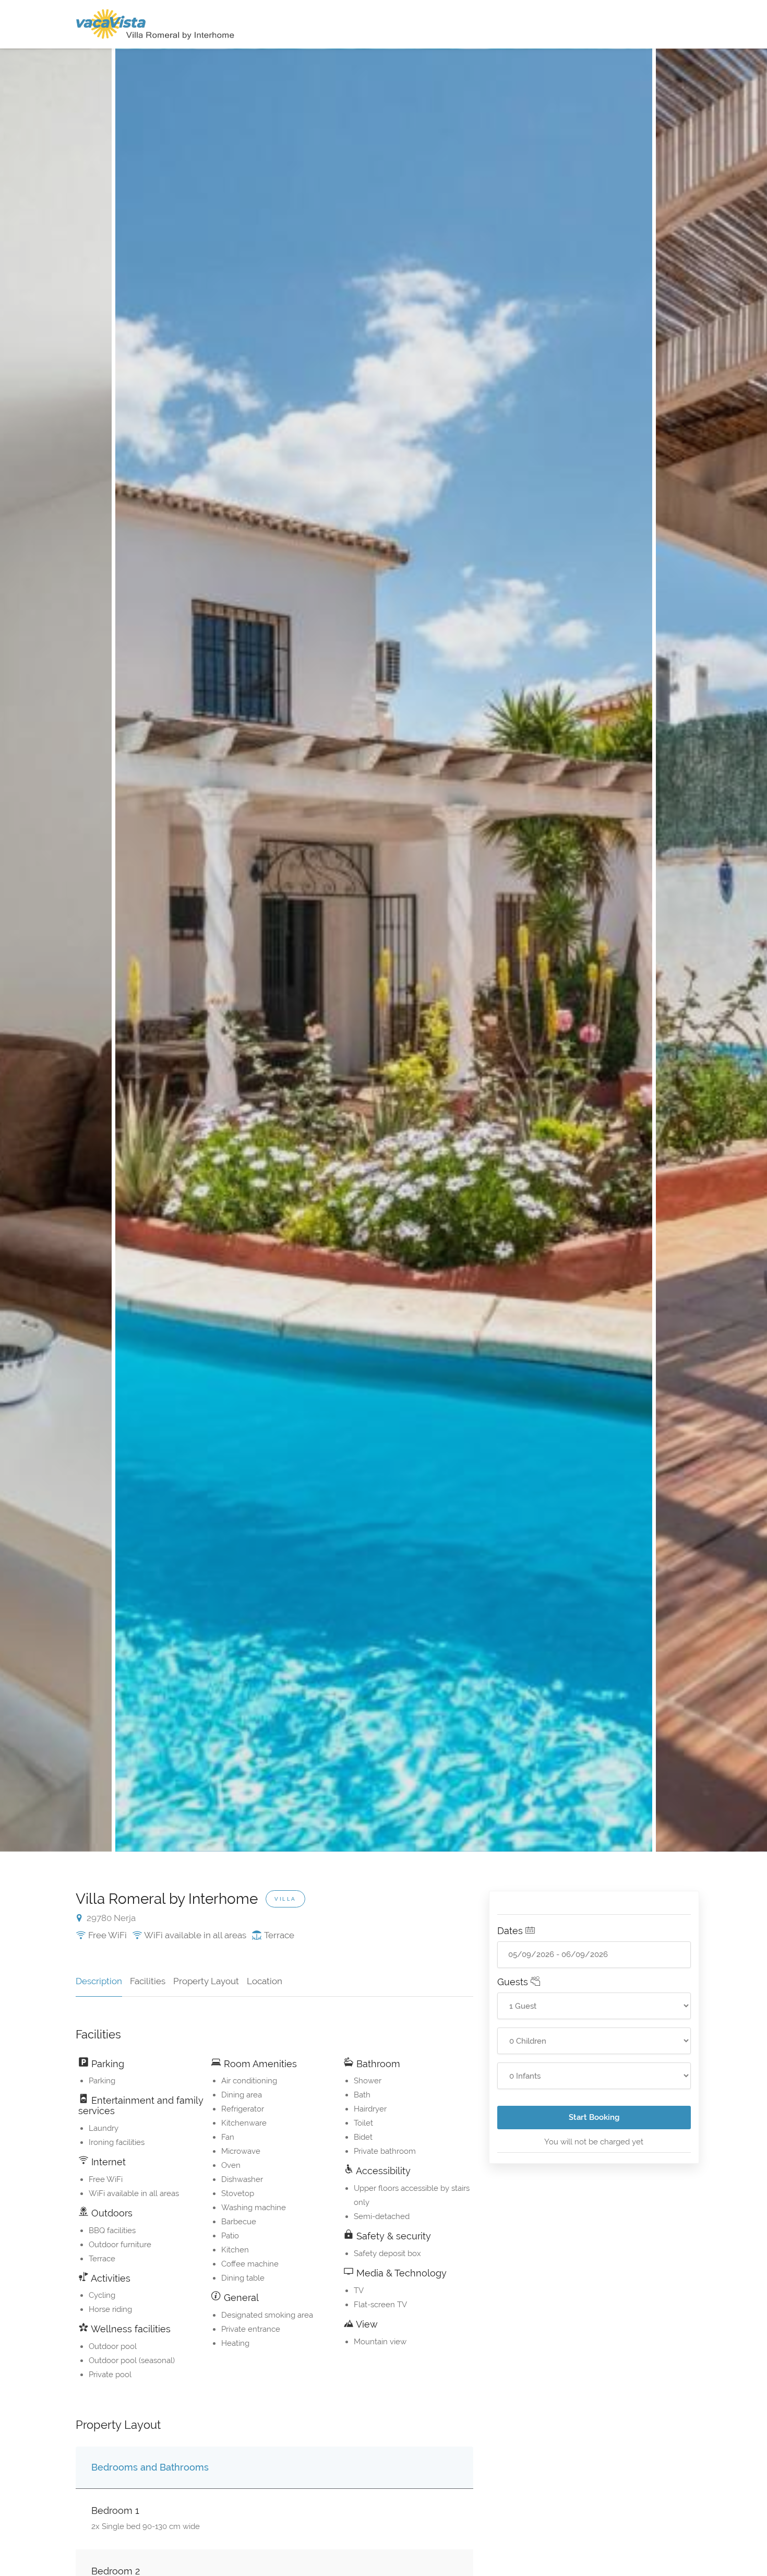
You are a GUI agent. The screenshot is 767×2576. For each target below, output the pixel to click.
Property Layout (206, 1981)
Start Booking (594, 2117)
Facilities (148, 1981)
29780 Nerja (110, 1918)
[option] (384, 950)
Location (265, 1981)
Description (99, 1981)
